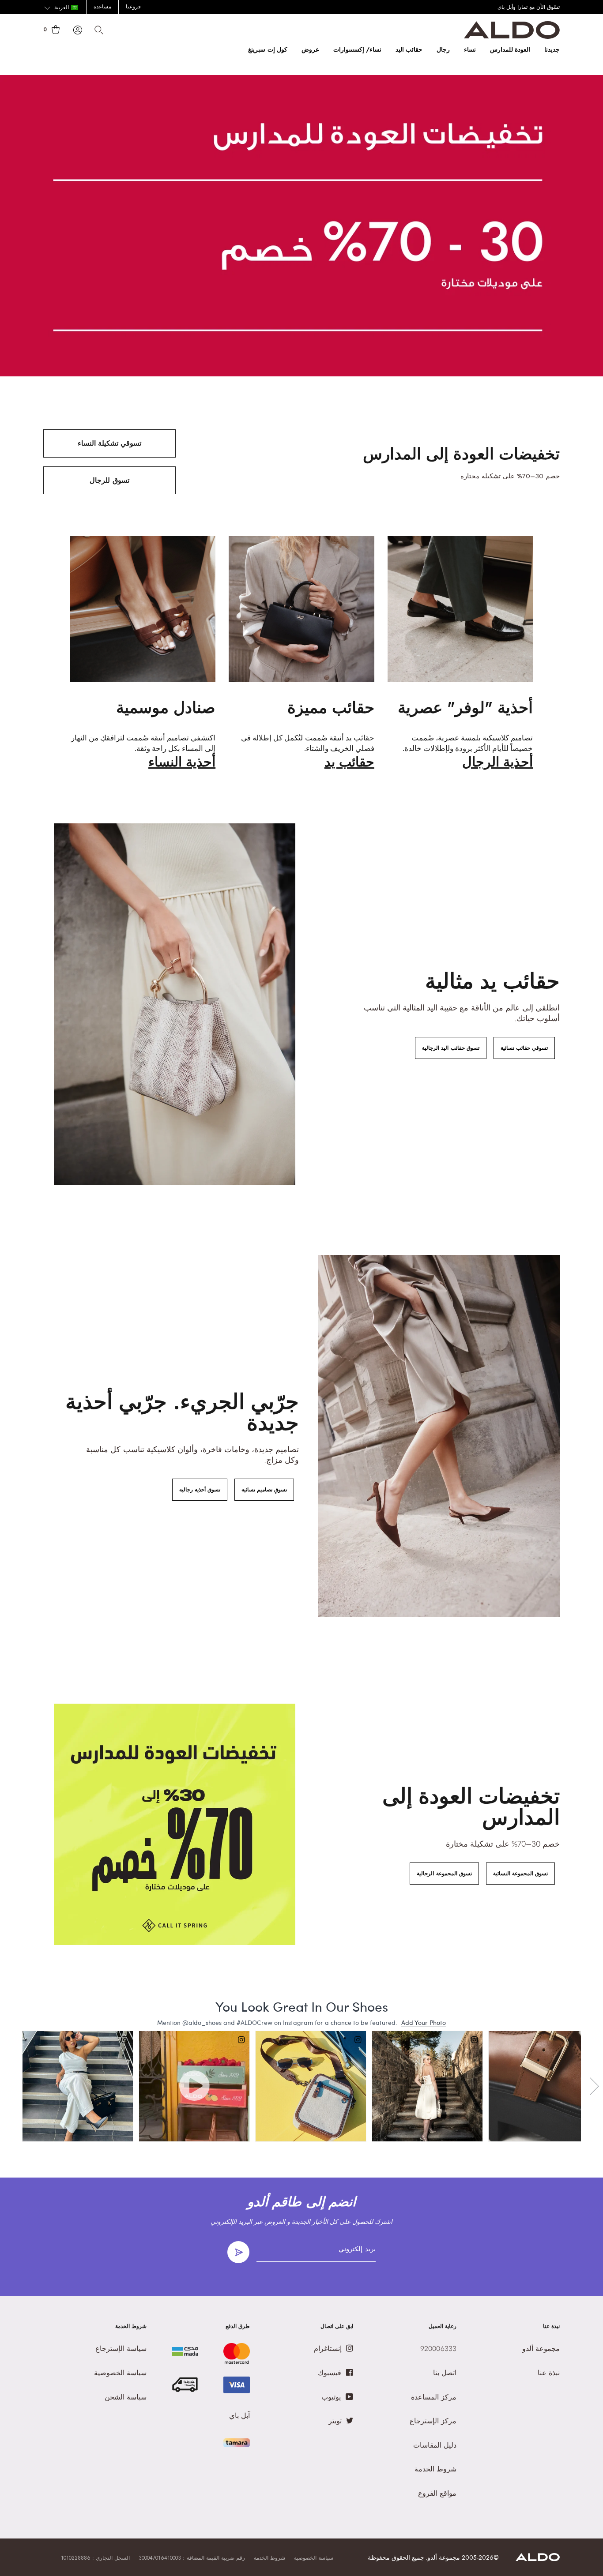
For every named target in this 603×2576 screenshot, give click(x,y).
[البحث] (99, 30)
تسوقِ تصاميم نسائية (264, 1490)
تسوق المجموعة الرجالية (444, 1874)
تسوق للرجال (109, 480)
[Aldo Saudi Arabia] (512, 36)
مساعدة (102, 7)
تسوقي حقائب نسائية (524, 1048)
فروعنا (133, 7)
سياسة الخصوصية (314, 2558)
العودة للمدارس (510, 49)
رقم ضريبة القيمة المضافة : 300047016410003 (192, 2558)
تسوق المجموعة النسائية (520, 1874)
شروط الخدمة (269, 2558)
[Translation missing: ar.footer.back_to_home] (538, 2559)
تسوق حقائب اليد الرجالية (450, 1048)
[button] (61, 8)
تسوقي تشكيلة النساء (109, 443)
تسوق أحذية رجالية (200, 1490)
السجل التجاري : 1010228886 (95, 2558)
